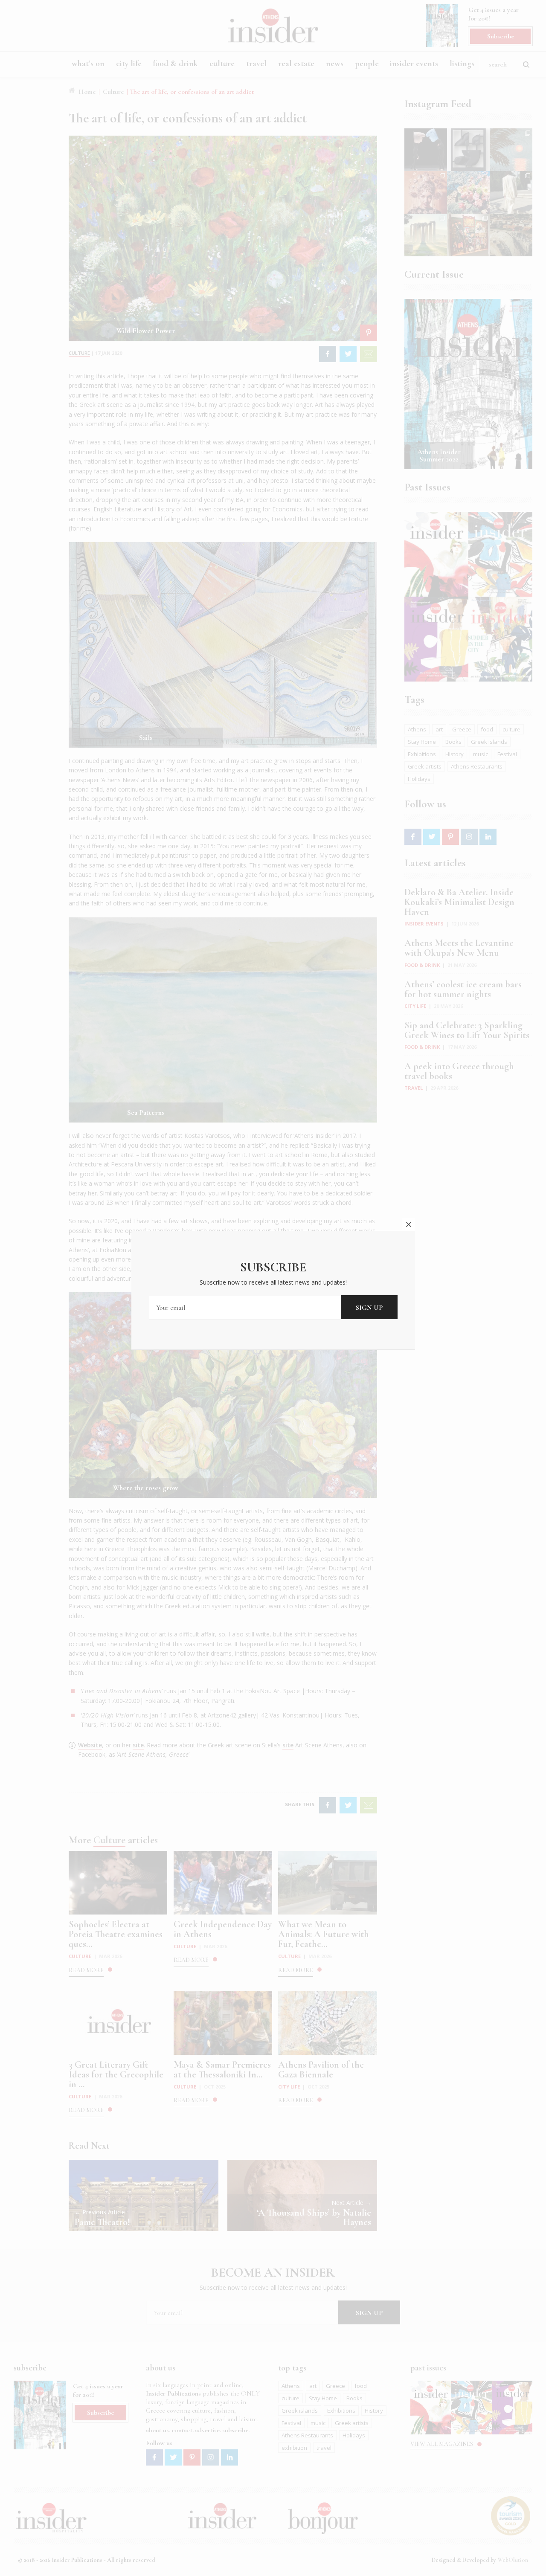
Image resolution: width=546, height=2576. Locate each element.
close (409, 1224)
